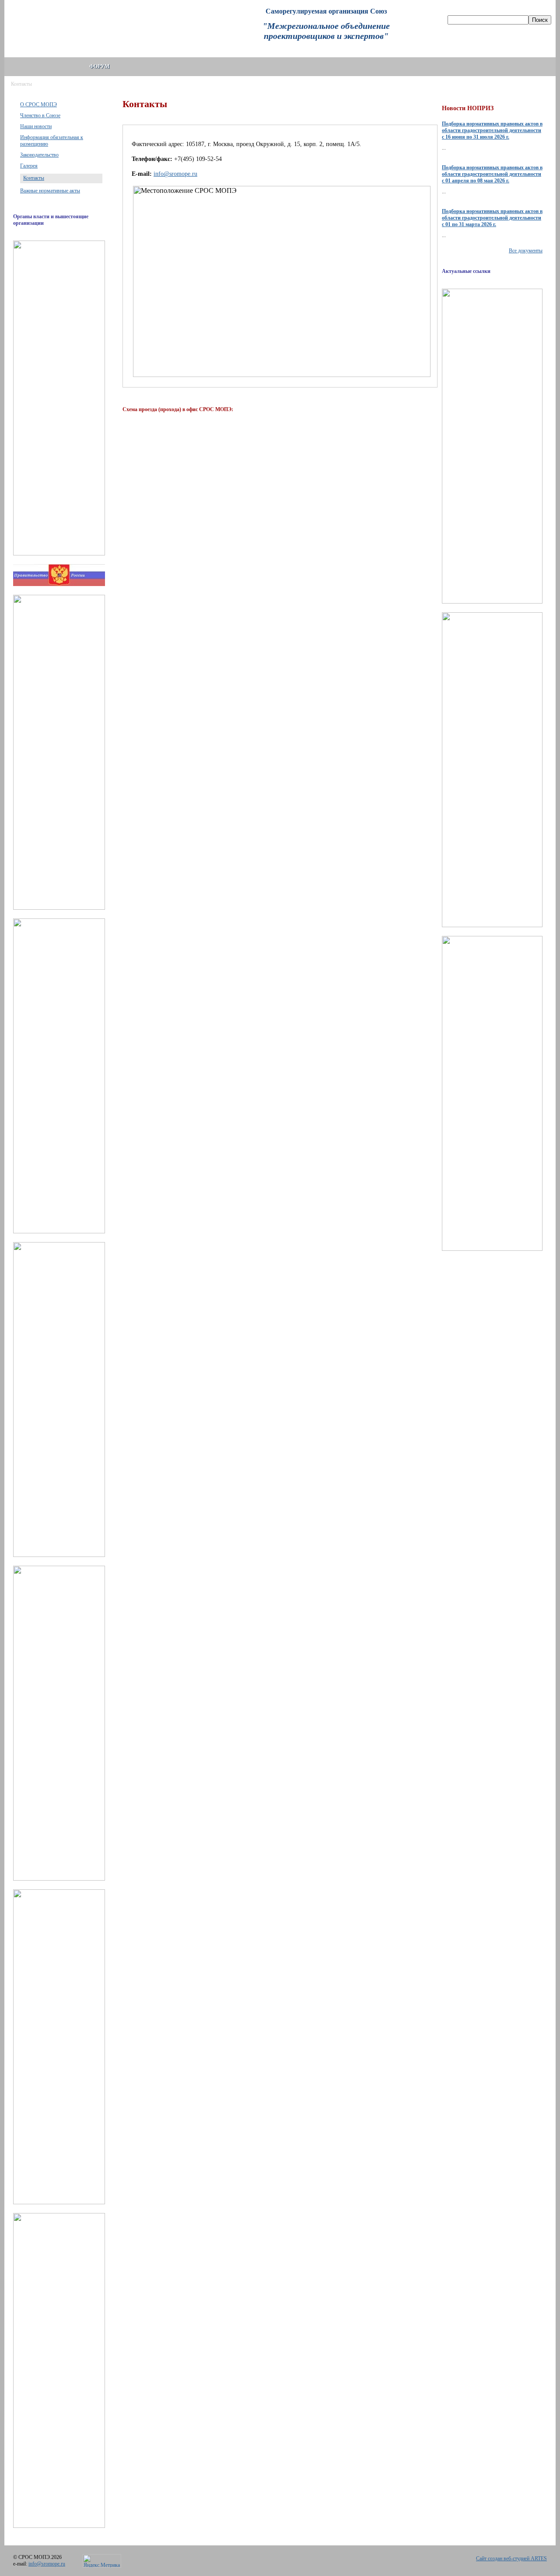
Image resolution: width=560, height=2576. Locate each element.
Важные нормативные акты (50, 191)
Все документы (526, 251)
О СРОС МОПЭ (38, 105)
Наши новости (36, 126)
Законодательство (39, 155)
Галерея (29, 166)
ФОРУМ (99, 66)
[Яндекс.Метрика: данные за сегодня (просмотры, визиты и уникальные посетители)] (102, 2561)
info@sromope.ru (175, 174)
